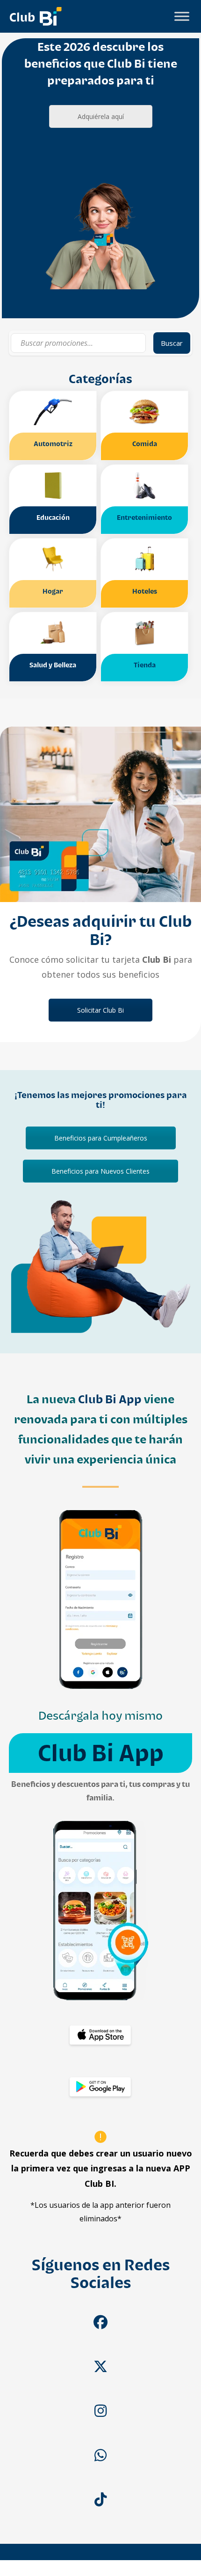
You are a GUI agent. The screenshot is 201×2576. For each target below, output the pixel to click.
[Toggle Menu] (182, 16)
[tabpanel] (100, 178)
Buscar (172, 343)
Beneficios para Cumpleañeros (101, 1138)
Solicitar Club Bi (100, 1010)
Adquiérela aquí (101, 116)
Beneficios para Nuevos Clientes (100, 1171)
